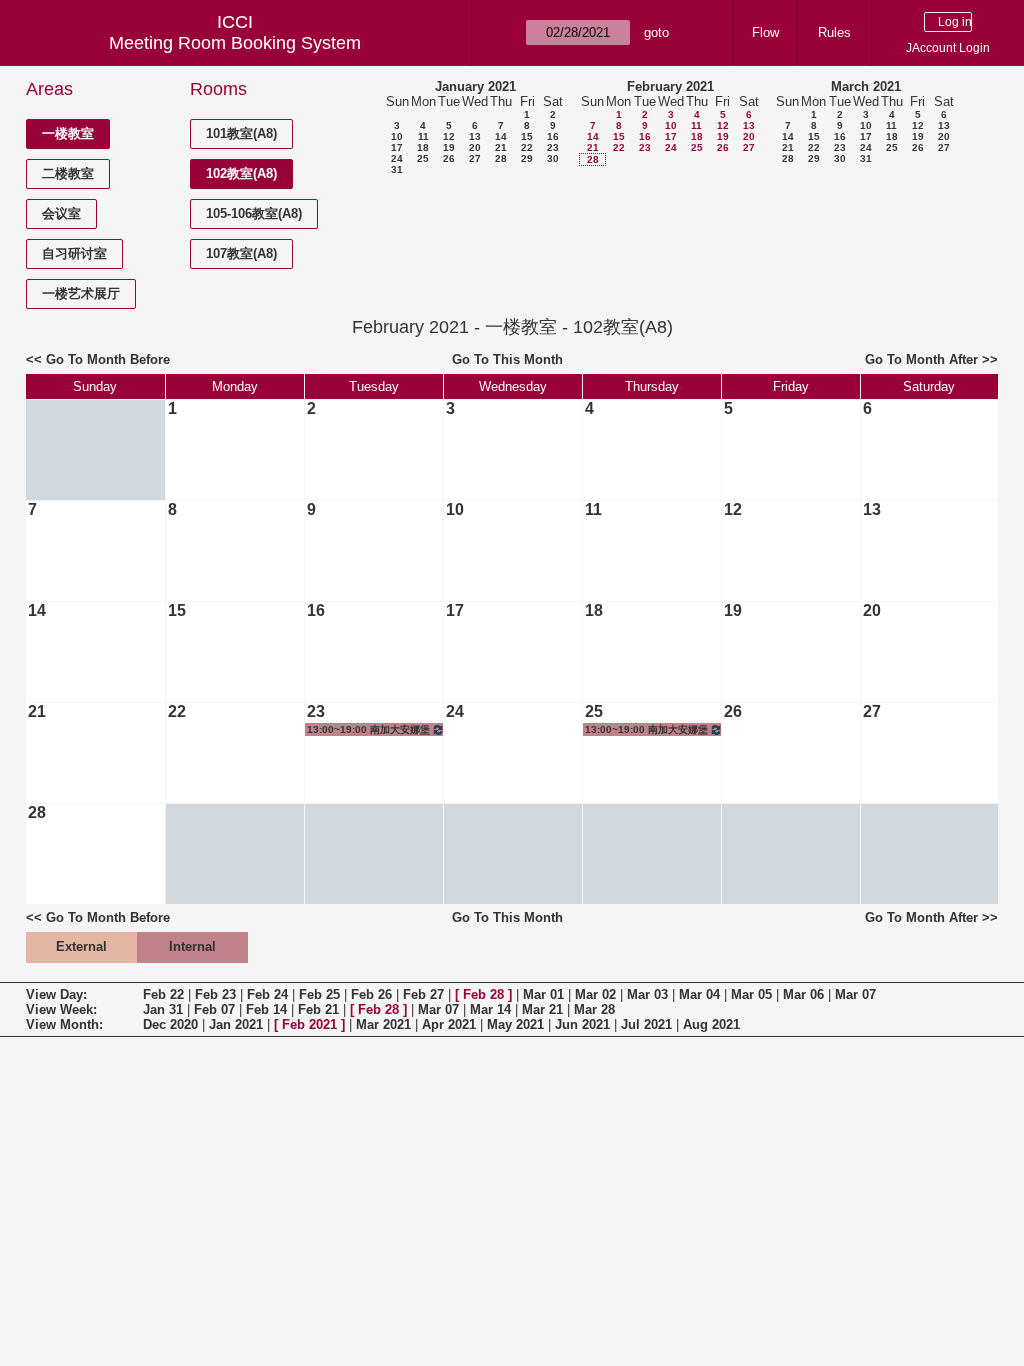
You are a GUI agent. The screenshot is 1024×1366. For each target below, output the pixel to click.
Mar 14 (490, 1009)
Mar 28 (594, 1009)
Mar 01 (543, 994)
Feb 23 (215, 994)
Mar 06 (803, 994)
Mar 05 (751, 994)
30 (553, 158)
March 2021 (866, 86)
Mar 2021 (383, 1024)
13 (475, 136)
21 (501, 147)
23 (553, 147)
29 (527, 158)
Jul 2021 (646, 1024)
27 (475, 158)
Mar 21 (542, 1009)
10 (397, 136)
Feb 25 (319, 994)
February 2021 (670, 86)
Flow (765, 32)
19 (449, 147)
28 (501, 158)
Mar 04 (699, 994)
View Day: (56, 994)
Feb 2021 (309, 1024)
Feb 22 (163, 994)
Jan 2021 (236, 1024)
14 (501, 136)
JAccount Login (948, 48)
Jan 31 (163, 1009)
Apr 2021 (449, 1024)
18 (423, 147)
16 (553, 136)
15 (527, 136)
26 (449, 158)
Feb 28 (483, 994)
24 (397, 158)
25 (423, 158)
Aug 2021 (711, 1024)
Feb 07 (214, 1009)
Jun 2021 (582, 1024)
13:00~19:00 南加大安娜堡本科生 (368, 730)
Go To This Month (507, 359)
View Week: (61, 1009)
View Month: (64, 1024)
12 (449, 136)
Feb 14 (266, 1009)
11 (423, 136)
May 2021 (515, 1024)
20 (475, 147)
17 (397, 147)
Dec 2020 (170, 1024)
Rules (834, 32)
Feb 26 (371, 994)
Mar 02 (595, 994)
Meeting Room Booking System (235, 43)
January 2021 (475, 86)
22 (527, 147)
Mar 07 (855, 994)
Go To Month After (921, 359)
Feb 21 (318, 1009)
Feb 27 (423, 994)
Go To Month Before (108, 359)
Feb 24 (267, 994)
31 (397, 169)
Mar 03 (647, 994)
